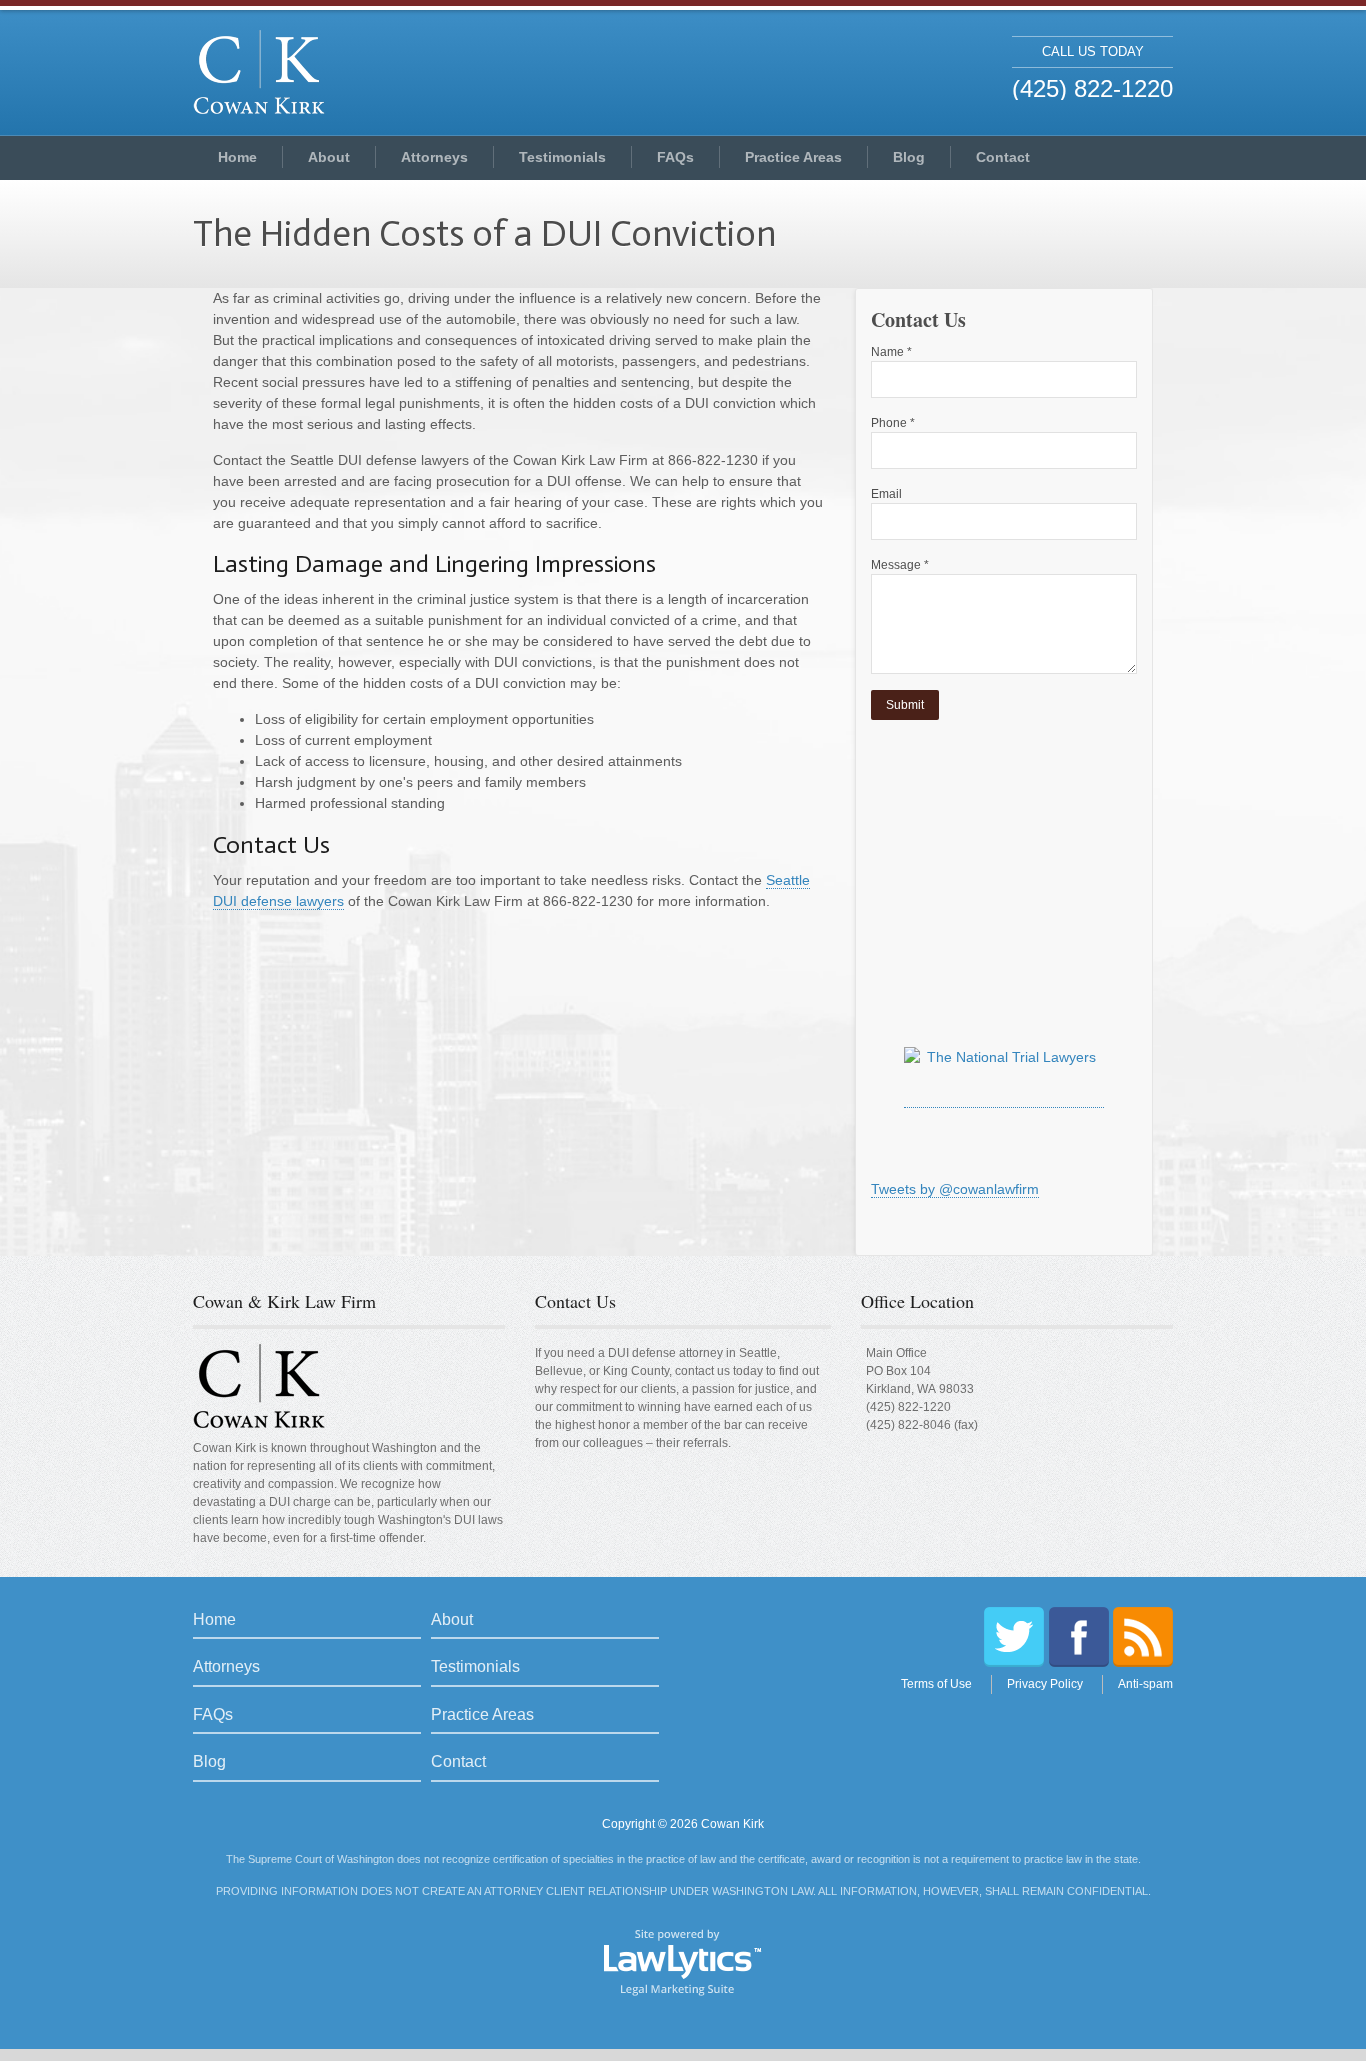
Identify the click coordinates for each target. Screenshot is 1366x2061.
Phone (893, 423)
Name (891, 352)
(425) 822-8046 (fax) (922, 1425)
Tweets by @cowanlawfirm (955, 1189)
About (329, 157)
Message (900, 565)
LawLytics (683, 1961)
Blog (909, 157)
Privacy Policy (1045, 1684)
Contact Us (575, 1301)
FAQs (675, 157)
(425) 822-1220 (908, 1407)
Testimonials (562, 157)
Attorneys (434, 157)
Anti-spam (1145, 1684)
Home (237, 157)
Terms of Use (936, 1684)
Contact (1003, 157)
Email (886, 494)
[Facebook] (1079, 1637)
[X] (1014, 1637)
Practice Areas (793, 157)
